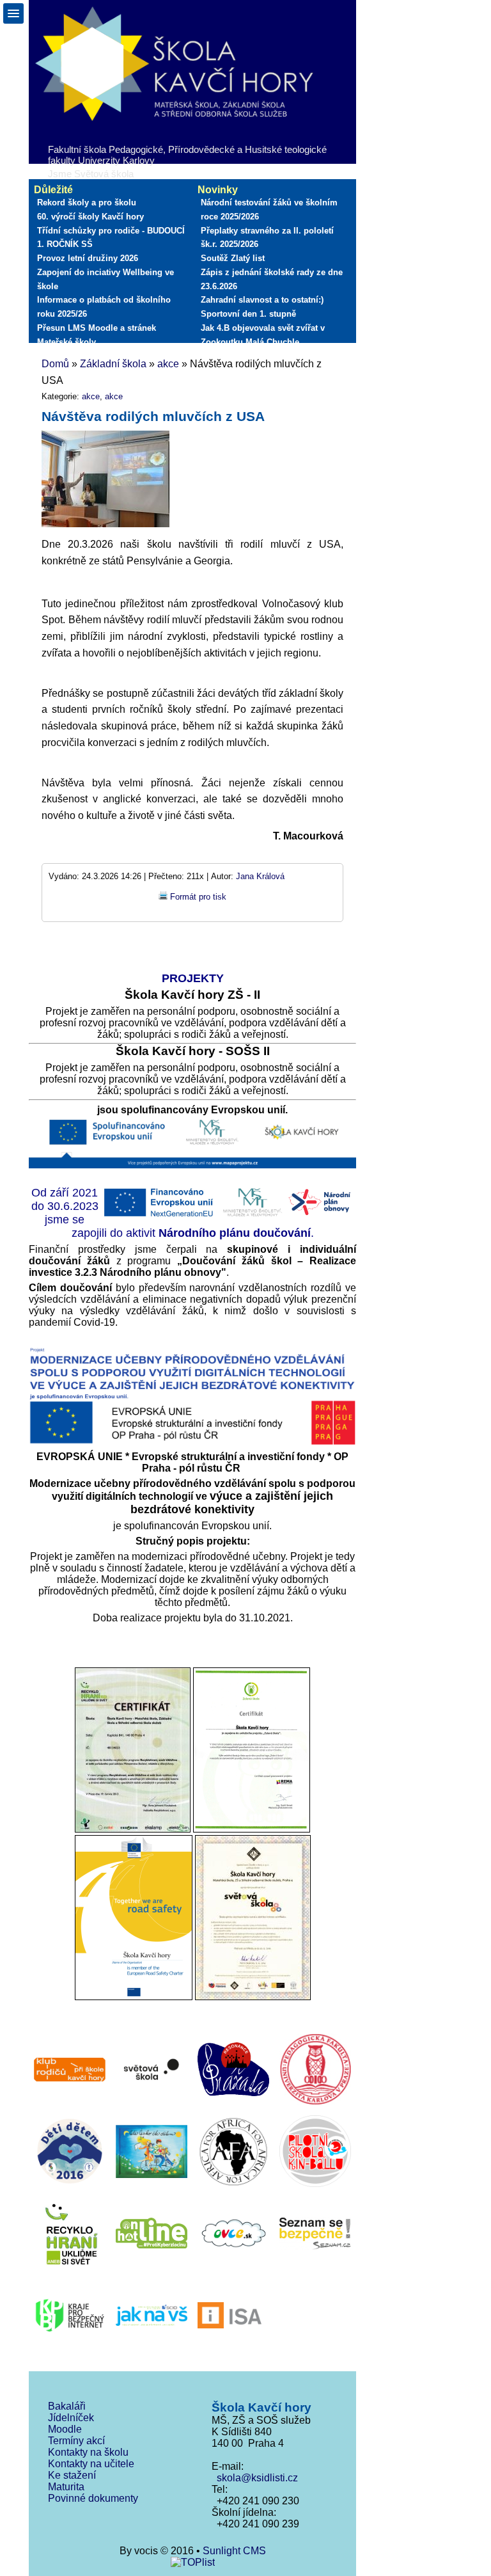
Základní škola (113, 364)
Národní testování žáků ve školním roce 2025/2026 (269, 210)
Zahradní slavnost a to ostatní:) (262, 300)
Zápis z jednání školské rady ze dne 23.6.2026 (272, 279)
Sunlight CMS (234, 2551)
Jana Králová (260, 876)
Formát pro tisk (198, 897)
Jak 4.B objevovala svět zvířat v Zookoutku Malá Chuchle (263, 335)
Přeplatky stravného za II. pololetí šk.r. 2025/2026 (267, 238)
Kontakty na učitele (91, 2464)
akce (168, 364)
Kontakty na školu (88, 2452)
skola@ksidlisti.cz (255, 2478)
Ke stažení (72, 2475)
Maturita (66, 2487)
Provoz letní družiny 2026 (88, 258)
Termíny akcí (76, 2441)
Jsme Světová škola (91, 174)
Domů (55, 364)
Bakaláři (67, 2406)
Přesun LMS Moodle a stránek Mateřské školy (97, 335)
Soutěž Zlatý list (233, 258)
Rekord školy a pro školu (87, 203)
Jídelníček (71, 2418)
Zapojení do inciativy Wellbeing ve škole (105, 279)
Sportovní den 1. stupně (248, 314)
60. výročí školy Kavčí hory (90, 217)
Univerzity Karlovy (116, 160)
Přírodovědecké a (205, 149)
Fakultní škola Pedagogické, (107, 149)
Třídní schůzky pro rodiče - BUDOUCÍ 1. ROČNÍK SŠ (111, 238)
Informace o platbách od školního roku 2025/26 (104, 307)
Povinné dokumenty (93, 2498)
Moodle (65, 2429)
